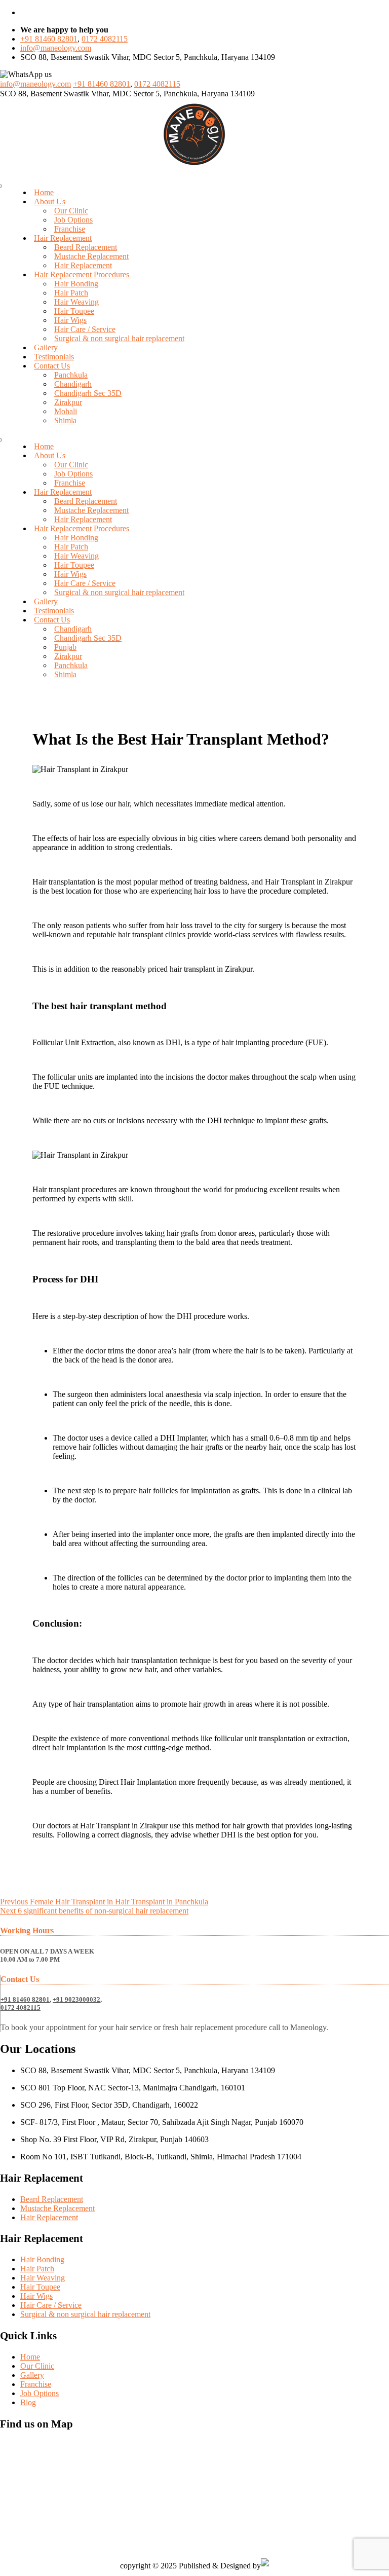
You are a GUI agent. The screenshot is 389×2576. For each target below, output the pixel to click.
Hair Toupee (74, 311)
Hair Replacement (63, 238)
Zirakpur (68, 402)
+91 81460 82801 (49, 39)
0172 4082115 (105, 39)
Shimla (65, 420)
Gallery (46, 347)
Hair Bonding (76, 284)
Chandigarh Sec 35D (88, 393)
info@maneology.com (56, 48)
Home (44, 192)
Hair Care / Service (85, 329)
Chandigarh (73, 384)
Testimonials (54, 357)
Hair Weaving (76, 302)
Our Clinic (71, 211)
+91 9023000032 (76, 1999)
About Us (50, 201)
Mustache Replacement (91, 256)
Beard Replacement (86, 247)
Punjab (65, 647)
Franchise (70, 229)
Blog (28, 2402)
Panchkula (71, 375)
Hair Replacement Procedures (82, 274)
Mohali (66, 411)
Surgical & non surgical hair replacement (119, 338)
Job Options (73, 220)
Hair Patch (71, 293)
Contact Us (52, 366)
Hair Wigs (70, 320)
